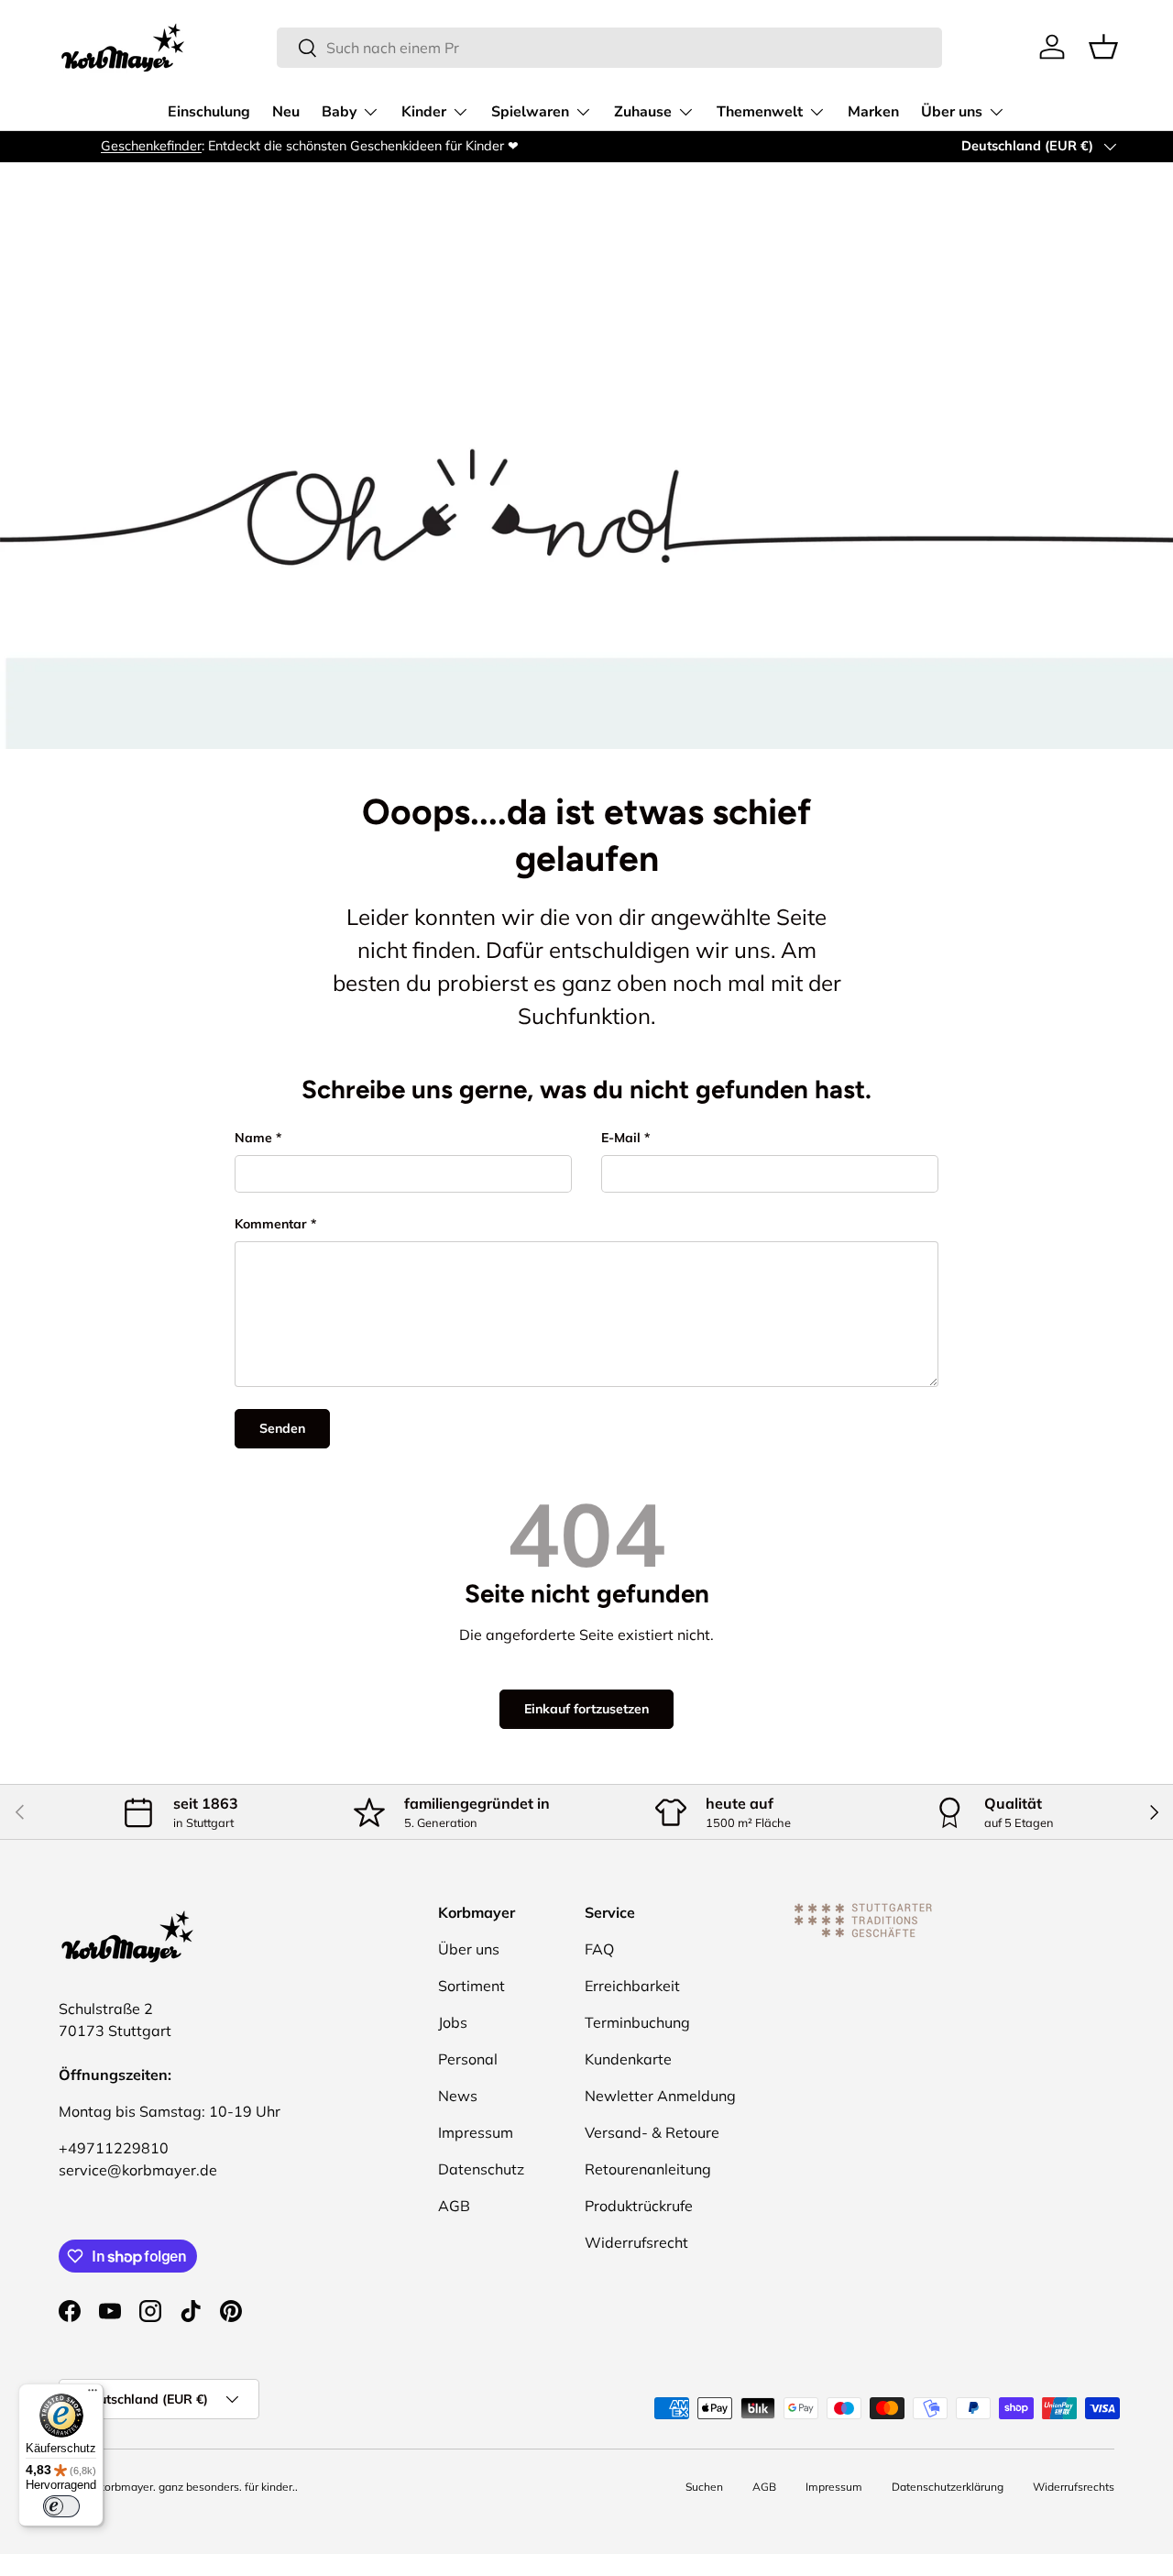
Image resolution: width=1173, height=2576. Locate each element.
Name (253, 1138)
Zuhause (643, 112)
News (458, 2096)
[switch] (61, 2506)
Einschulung (209, 112)
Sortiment (471, 1986)
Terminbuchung (637, 2022)
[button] (1103, 47)
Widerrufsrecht (636, 2242)
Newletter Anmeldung (660, 2096)
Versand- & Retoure (652, 2132)
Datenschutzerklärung (948, 2487)
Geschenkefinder (109, 146)
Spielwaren (530, 112)
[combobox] (610, 48)
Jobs (453, 2022)
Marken (873, 112)
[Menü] (93, 2394)
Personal (468, 2059)
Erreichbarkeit (632, 1986)
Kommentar (271, 1224)
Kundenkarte (628, 2059)
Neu (286, 112)
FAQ (599, 1949)
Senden (282, 1428)
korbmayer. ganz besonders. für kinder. (197, 2487)
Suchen (704, 2487)
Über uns (952, 112)
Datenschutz (481, 2169)
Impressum (476, 2132)
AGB (454, 2206)
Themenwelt (760, 112)
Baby (339, 112)
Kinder (424, 112)
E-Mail (621, 1138)
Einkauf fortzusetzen (586, 1709)
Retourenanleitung (648, 2169)
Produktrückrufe (639, 2206)
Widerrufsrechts (1074, 2487)
